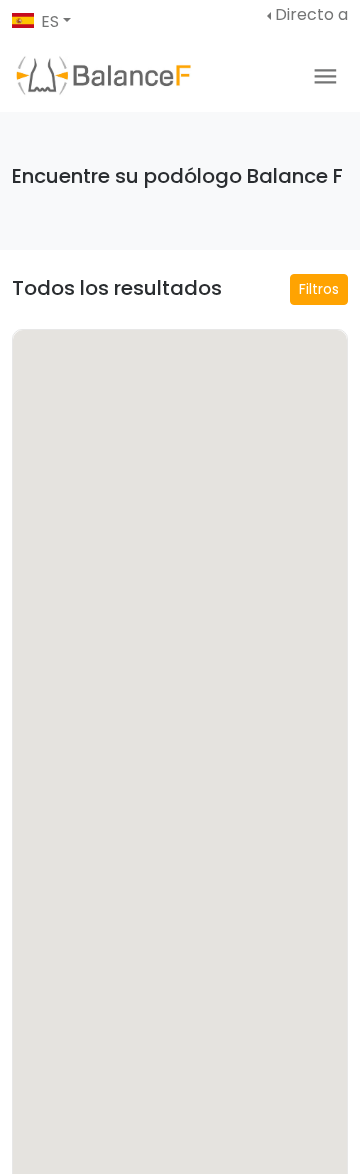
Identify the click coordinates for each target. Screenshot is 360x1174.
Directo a (311, 14)
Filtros (319, 289)
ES (50, 21)
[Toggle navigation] (325, 76)
